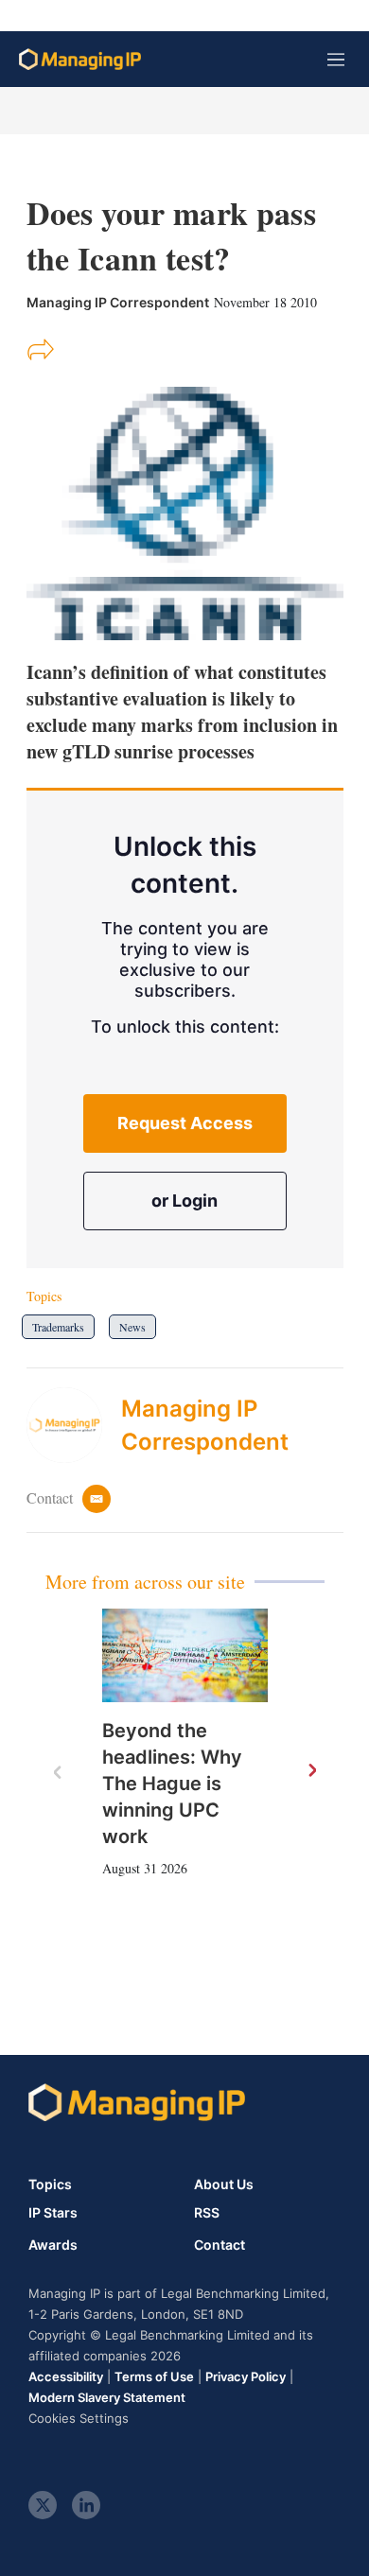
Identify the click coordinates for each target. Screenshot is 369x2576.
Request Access (185, 1123)
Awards (53, 2245)
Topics (50, 2184)
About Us (224, 2184)
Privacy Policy (246, 2376)
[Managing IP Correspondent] (74, 1425)
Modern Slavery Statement (107, 2397)
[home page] (80, 59)
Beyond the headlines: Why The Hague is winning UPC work (172, 1784)
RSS (207, 2213)
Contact (220, 2245)
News (132, 1327)
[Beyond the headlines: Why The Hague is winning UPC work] (185, 1655)
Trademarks (58, 1327)
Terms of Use (154, 2376)
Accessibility (66, 2376)
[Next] (311, 1771)
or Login (184, 1201)
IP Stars (53, 2213)
